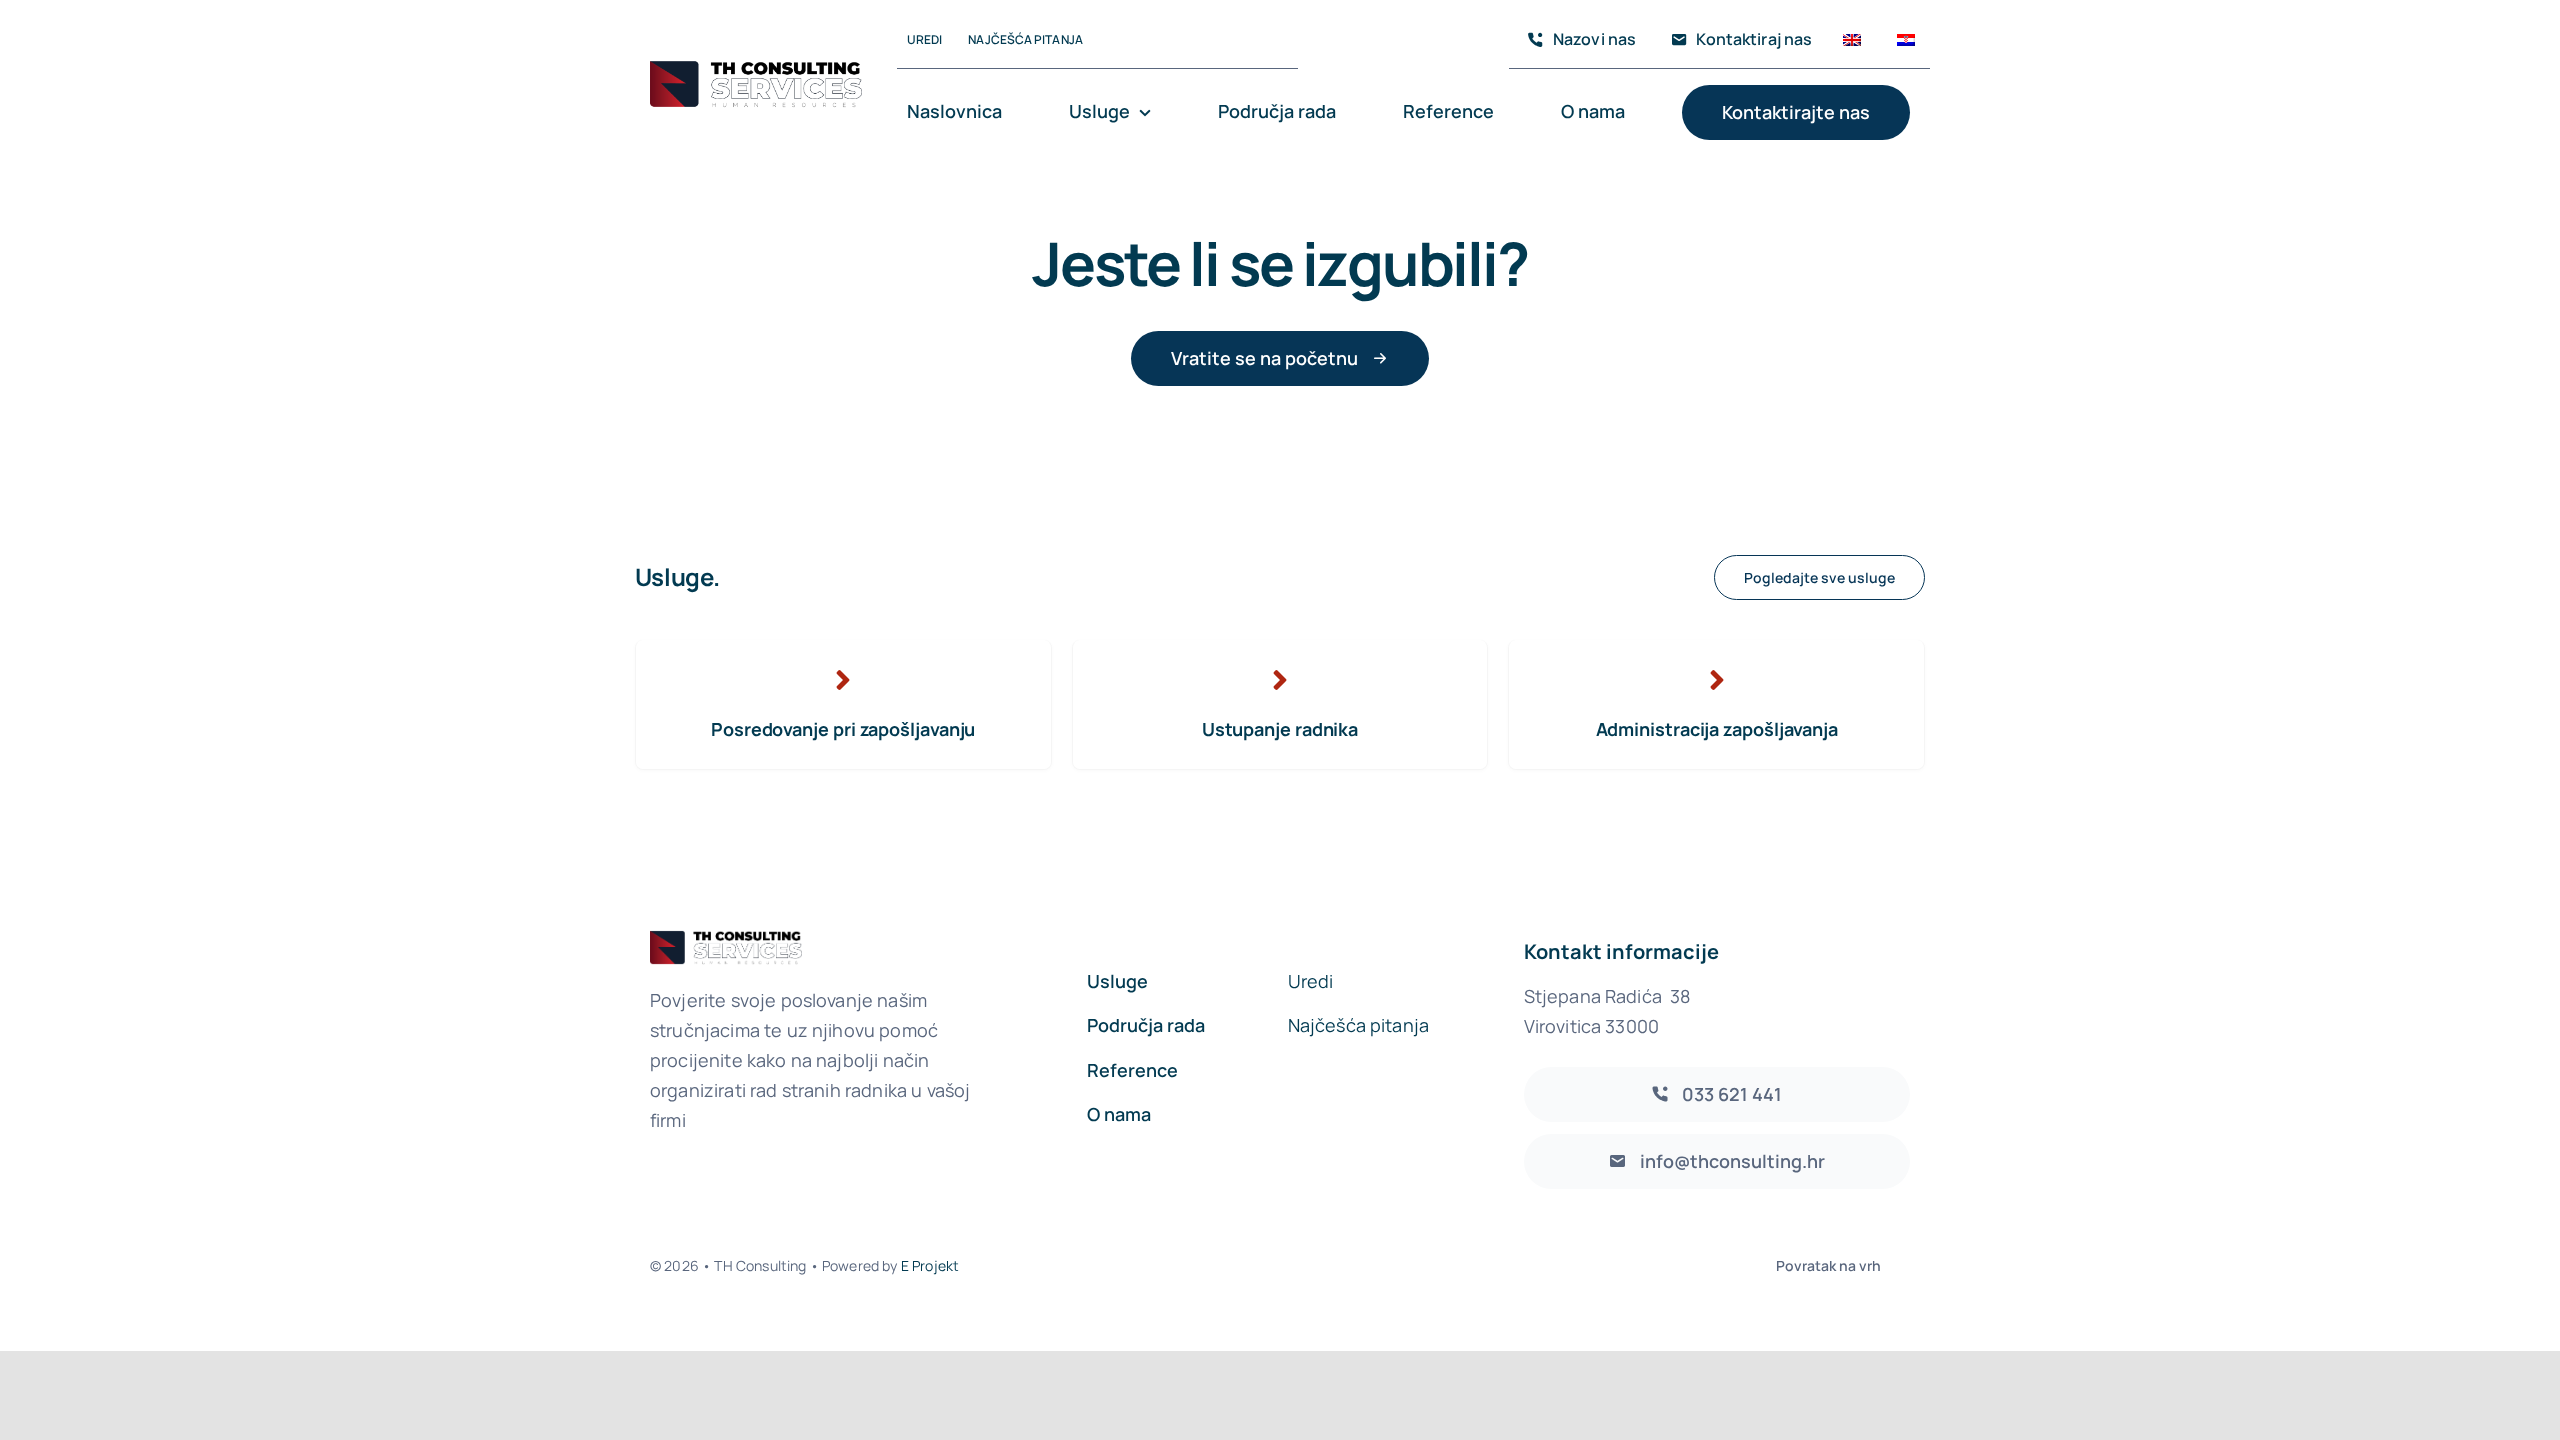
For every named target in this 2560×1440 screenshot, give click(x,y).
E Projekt (930, 1265)
